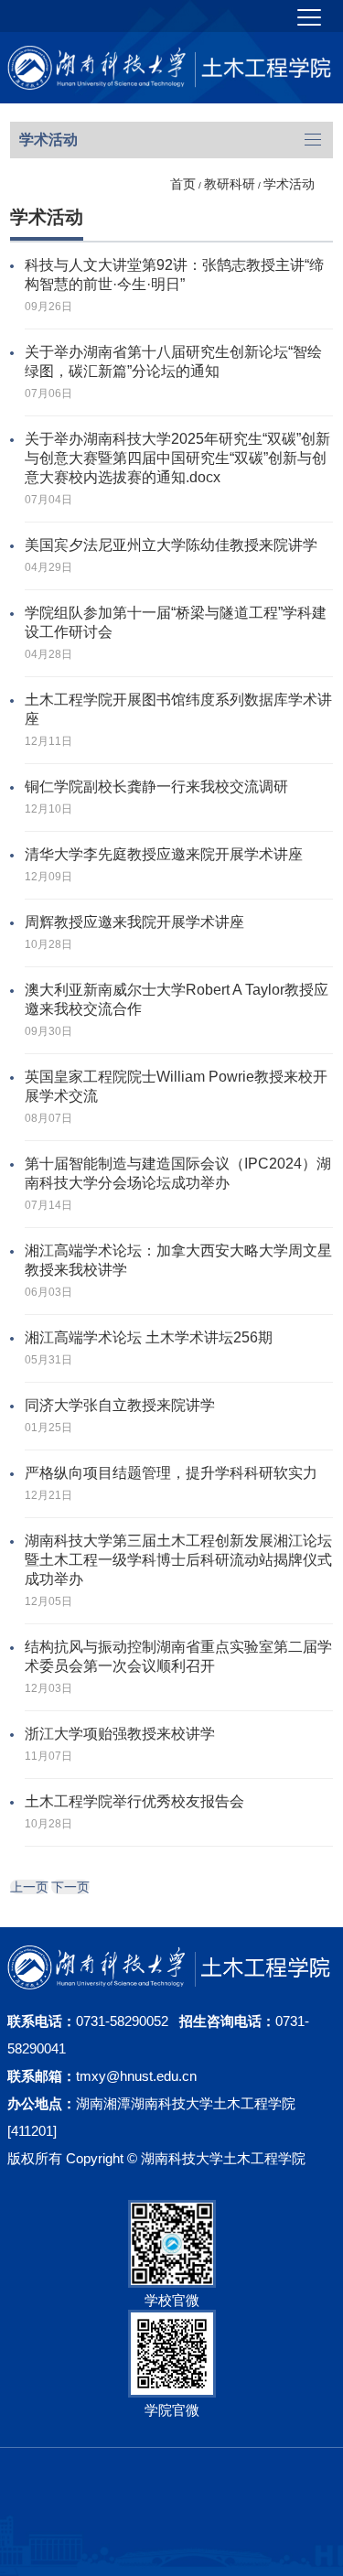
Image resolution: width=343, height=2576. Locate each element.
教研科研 (230, 184)
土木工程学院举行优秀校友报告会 (134, 1801)
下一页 (70, 1887)
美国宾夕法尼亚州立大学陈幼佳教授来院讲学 (171, 545)
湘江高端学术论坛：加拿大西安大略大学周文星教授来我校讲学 (178, 1260)
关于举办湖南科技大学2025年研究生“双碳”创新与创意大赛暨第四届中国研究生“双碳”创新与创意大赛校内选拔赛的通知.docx (177, 458)
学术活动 (289, 184)
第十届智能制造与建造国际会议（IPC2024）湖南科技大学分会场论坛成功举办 (178, 1173)
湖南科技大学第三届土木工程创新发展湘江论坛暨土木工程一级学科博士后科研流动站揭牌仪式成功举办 (178, 1560)
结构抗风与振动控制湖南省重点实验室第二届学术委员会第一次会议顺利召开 (178, 1656)
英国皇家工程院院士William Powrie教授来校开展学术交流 (176, 1086)
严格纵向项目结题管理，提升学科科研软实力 (171, 1473)
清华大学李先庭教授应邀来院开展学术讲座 (164, 854)
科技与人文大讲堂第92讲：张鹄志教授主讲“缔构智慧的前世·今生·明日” (174, 275)
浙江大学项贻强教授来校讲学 (120, 1734)
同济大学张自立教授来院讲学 (120, 1405)
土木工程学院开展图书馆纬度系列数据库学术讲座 (178, 709)
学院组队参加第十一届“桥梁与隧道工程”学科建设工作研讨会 (176, 622)
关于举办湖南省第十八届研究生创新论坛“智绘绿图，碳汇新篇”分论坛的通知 (173, 361)
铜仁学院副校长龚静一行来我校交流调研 (156, 787)
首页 (183, 184)
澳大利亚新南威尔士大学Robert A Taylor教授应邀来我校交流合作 (177, 999)
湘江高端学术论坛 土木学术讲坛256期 (149, 1337)
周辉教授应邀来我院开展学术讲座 (134, 922)
